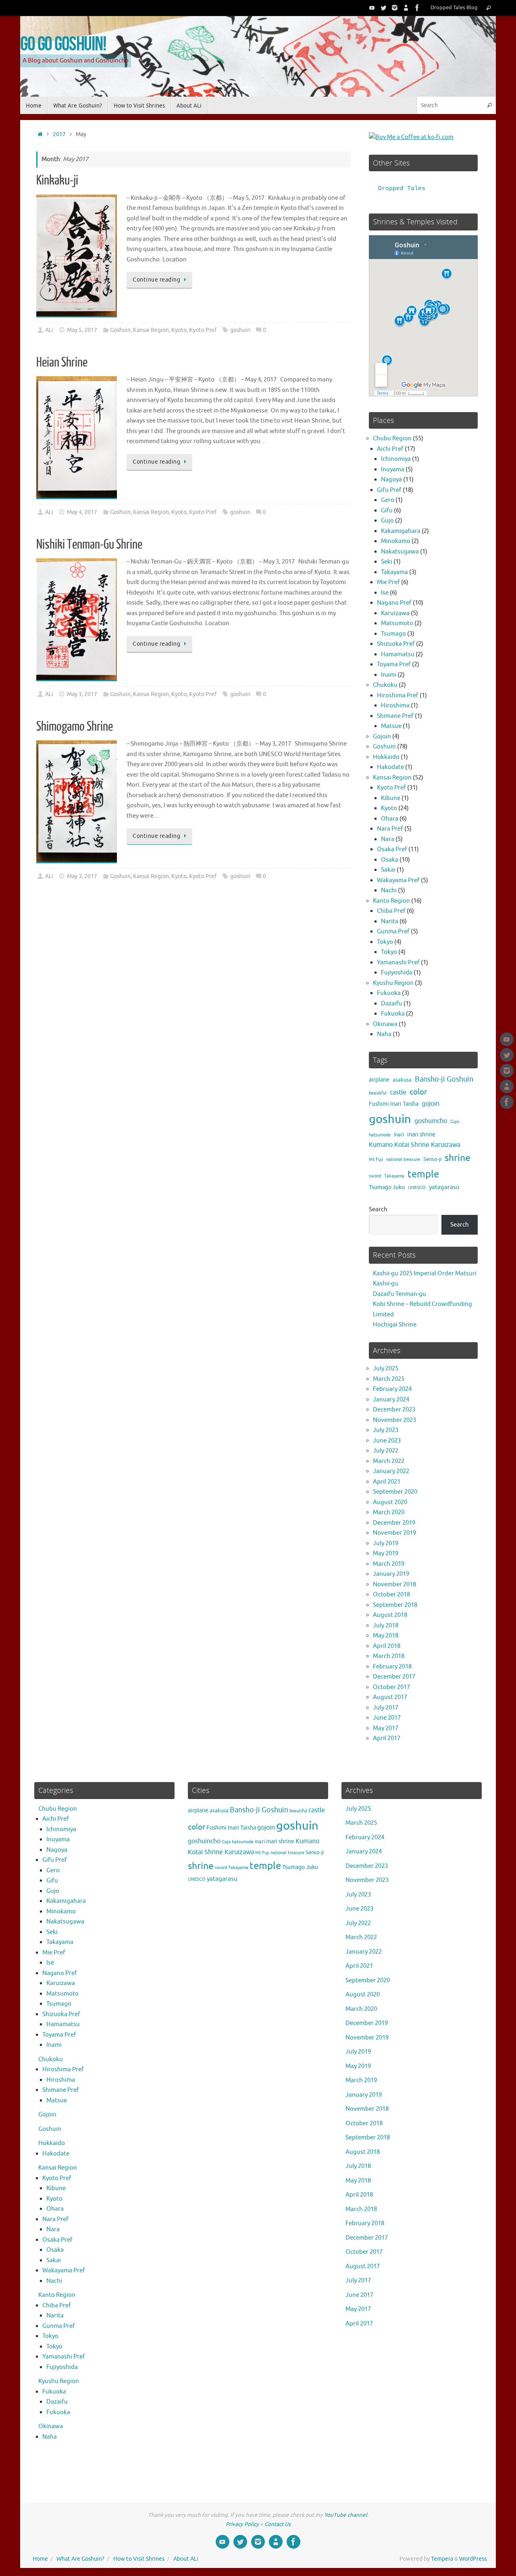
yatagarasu (444, 1187)
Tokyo (385, 942)
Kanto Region (391, 901)
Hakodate (390, 767)
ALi (49, 330)
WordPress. (473, 2559)
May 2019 (386, 1553)
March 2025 (389, 1379)
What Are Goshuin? (80, 2559)
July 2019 (386, 1543)
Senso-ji (432, 1159)
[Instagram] (395, 8)
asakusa (402, 1080)
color (418, 1092)
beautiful (378, 1093)
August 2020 (390, 1502)
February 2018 (392, 1667)
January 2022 (391, 1471)
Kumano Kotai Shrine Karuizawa (415, 1145)
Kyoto (179, 330)
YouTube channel (346, 2515)
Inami (389, 675)
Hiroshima (395, 706)
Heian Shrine (62, 363)
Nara (388, 839)
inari (399, 1135)
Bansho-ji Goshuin (444, 1079)
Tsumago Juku (387, 1187)
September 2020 (395, 1492)
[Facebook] (417, 8)
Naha (384, 1034)
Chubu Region (392, 438)
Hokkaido (386, 757)
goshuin (240, 330)
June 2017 (387, 1718)
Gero (388, 500)
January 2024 (391, 1400)
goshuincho (431, 1121)
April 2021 (387, 1482)
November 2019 (394, 1533)
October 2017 (391, 1687)
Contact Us (278, 2524)
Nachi (389, 890)
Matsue (391, 726)
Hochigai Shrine (395, 1325)
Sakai (388, 870)
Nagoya (391, 480)
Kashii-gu (386, 1284)
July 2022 (386, 1451)
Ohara (390, 819)
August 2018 (390, 1615)
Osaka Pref (392, 849)
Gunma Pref (393, 932)
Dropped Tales (402, 189)
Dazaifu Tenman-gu (399, 1294)
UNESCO (417, 1188)
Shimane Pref (395, 716)
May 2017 (386, 1728)
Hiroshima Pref (398, 695)
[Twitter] (383, 8)
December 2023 (394, 1410)
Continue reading (156, 280)
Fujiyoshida (397, 973)
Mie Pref (388, 582)
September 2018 (395, 1605)
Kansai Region (151, 330)
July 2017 (386, 1708)
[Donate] (406, 8)
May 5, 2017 (82, 330)
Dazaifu (392, 1004)
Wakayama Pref (398, 880)
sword (375, 1176)
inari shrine (421, 1135)
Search (378, 1209)
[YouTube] (372, 8)
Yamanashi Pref (398, 963)
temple (423, 1174)
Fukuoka (389, 993)
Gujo (387, 521)
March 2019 (389, 1564)
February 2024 (392, 1389)
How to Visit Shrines (139, 2559)
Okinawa (385, 1024)
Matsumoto (397, 623)
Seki (387, 562)
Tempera (442, 2559)
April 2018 (387, 1646)
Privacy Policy (242, 2524)
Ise (385, 593)
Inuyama (393, 469)
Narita (390, 921)
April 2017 (387, 1738)
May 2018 (386, 1636)
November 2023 (394, 1420)
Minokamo (396, 541)
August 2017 (390, 1697)
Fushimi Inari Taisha (394, 1104)
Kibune (391, 798)
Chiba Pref (391, 911)
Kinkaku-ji (57, 180)
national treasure (403, 1160)
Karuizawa (395, 613)
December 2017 (394, 1677)
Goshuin (120, 330)
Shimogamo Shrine (75, 727)
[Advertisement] (193, 977)
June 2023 (387, 1441)
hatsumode (380, 1135)
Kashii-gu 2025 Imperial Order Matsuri (425, 1273)
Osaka (390, 860)
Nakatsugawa (400, 552)
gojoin (431, 1104)
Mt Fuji (376, 1160)
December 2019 (394, 1523)
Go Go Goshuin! (63, 43)
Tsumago (393, 634)
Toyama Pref (394, 664)
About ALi (186, 2559)
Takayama (394, 572)
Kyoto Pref (203, 330)
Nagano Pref (394, 603)
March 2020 (389, 1512)
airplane (379, 1080)
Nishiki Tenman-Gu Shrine (89, 545)
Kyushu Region (393, 983)
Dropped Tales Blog (454, 8)
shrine (458, 1158)
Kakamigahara (401, 531)
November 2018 (394, 1584)
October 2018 (391, 1595)
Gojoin (382, 737)
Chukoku (385, 685)
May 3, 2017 (82, 694)
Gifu (387, 511)
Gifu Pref (389, 490)
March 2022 (389, 1461)
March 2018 (389, 1656)
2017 (59, 134)
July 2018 (386, 1626)
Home (40, 2559)
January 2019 (391, 1574)
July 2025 (386, 1369)
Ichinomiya (396, 459)
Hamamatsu (398, 654)
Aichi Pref (390, 449)
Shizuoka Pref (396, 644)
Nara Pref (390, 829)
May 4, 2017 (82, 512)
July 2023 (386, 1430)
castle (398, 1092)
